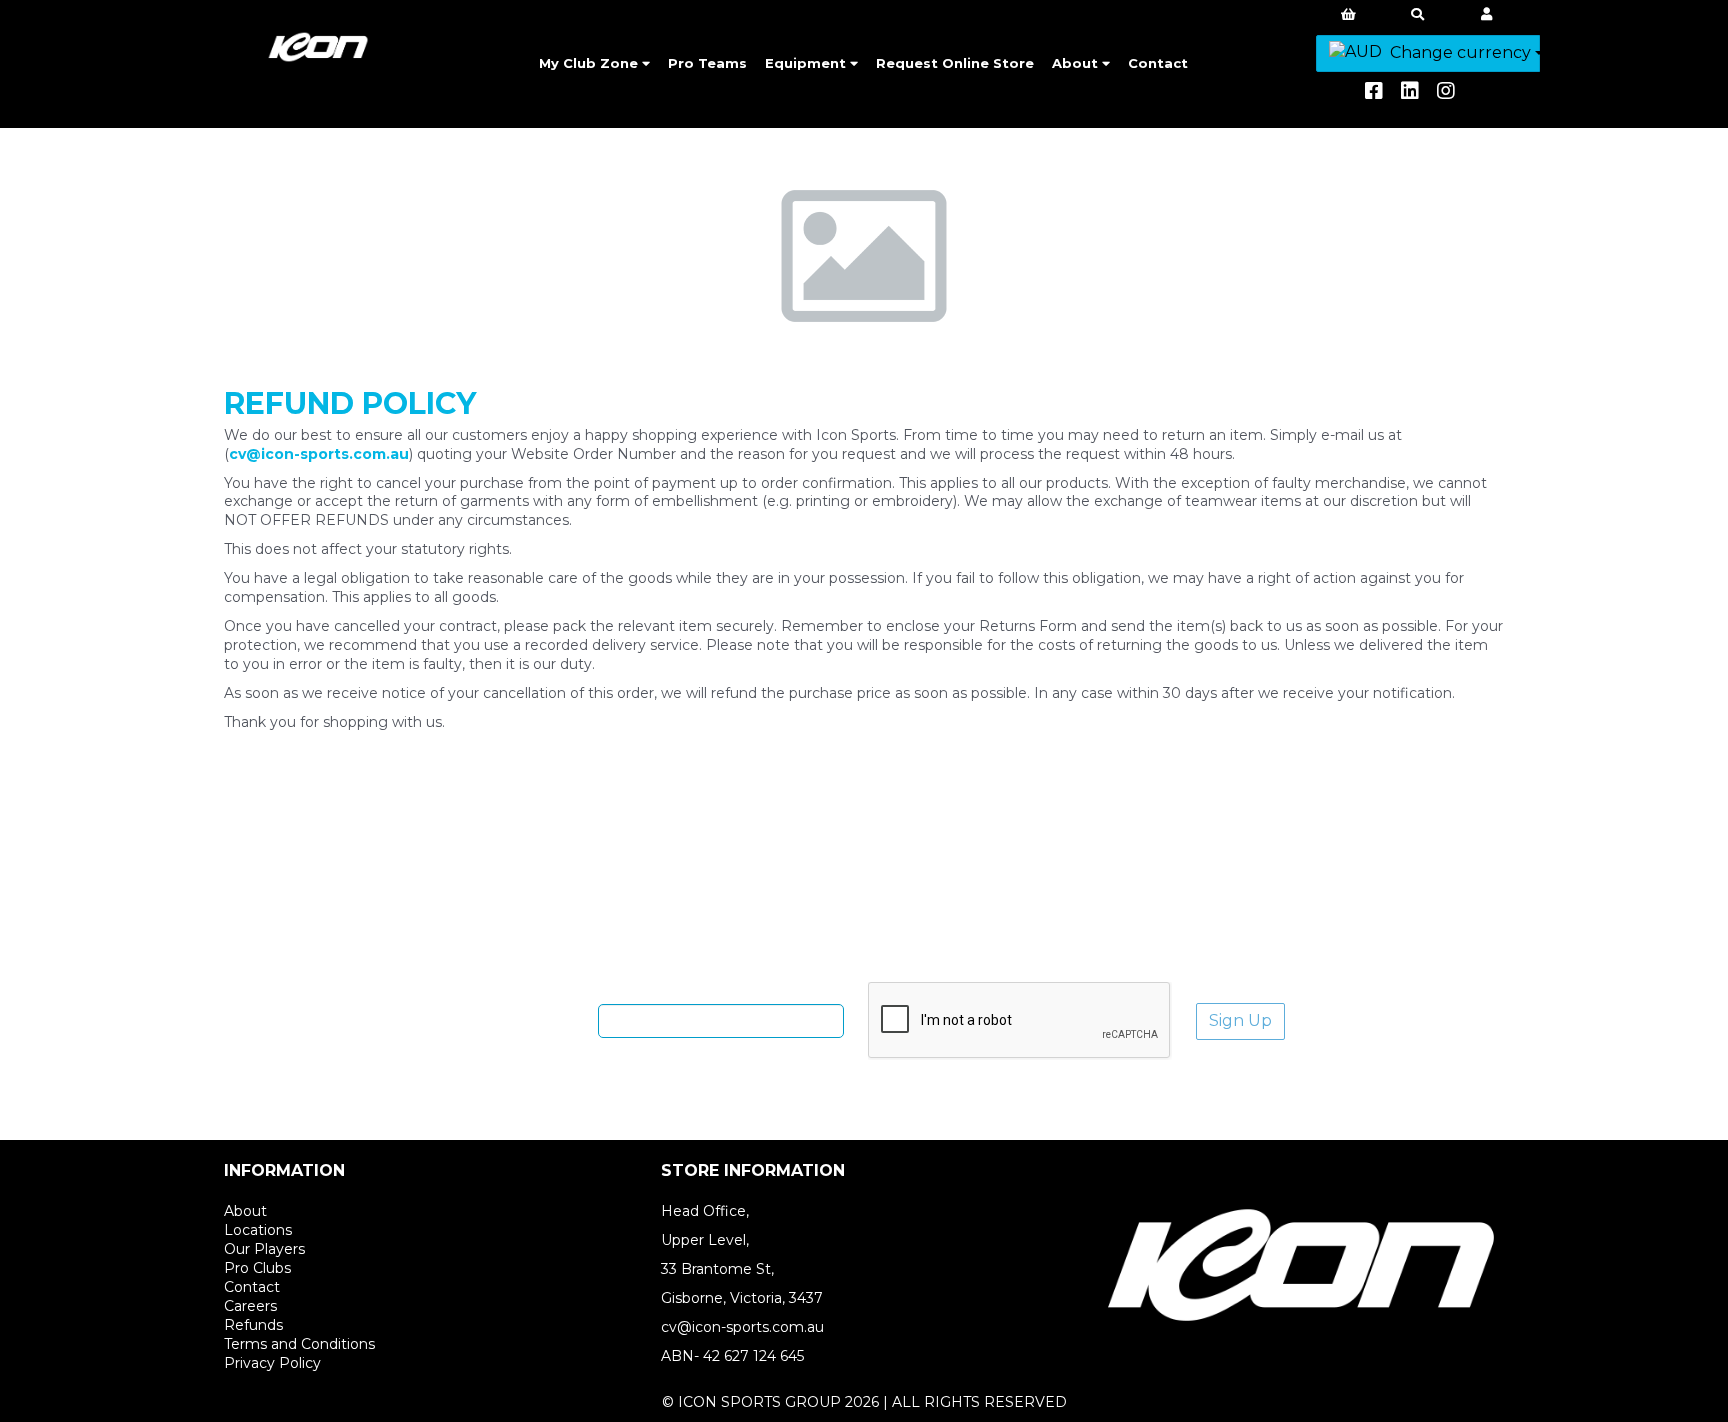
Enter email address (518, 1020)
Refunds (253, 1325)
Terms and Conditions (299, 1344)
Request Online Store (955, 63)
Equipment (807, 63)
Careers (250, 1306)
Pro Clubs (257, 1268)
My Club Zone (590, 63)
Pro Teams (707, 63)
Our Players (264, 1249)
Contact (1158, 63)
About (1077, 63)
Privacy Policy (272, 1363)
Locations (258, 1230)
